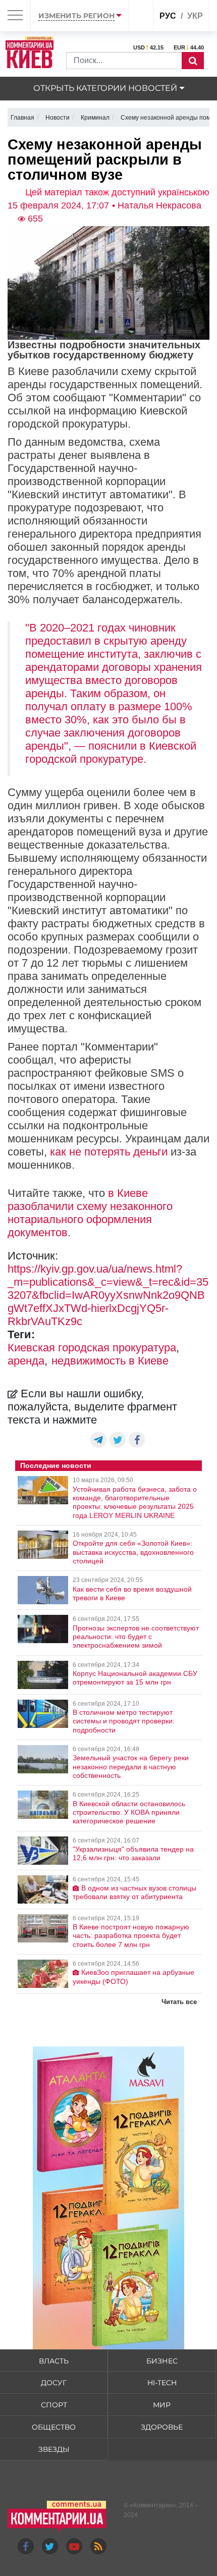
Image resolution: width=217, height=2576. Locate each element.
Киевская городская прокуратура (92, 1348)
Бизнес (162, 2361)
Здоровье (162, 2427)
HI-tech (162, 2383)
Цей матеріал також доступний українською (117, 192)
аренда (26, 1361)
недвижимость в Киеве (110, 1361)
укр (195, 16)
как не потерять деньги (109, 1152)
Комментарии (153, 2505)
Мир (162, 2405)
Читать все (179, 2002)
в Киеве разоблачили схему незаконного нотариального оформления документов (90, 1213)
